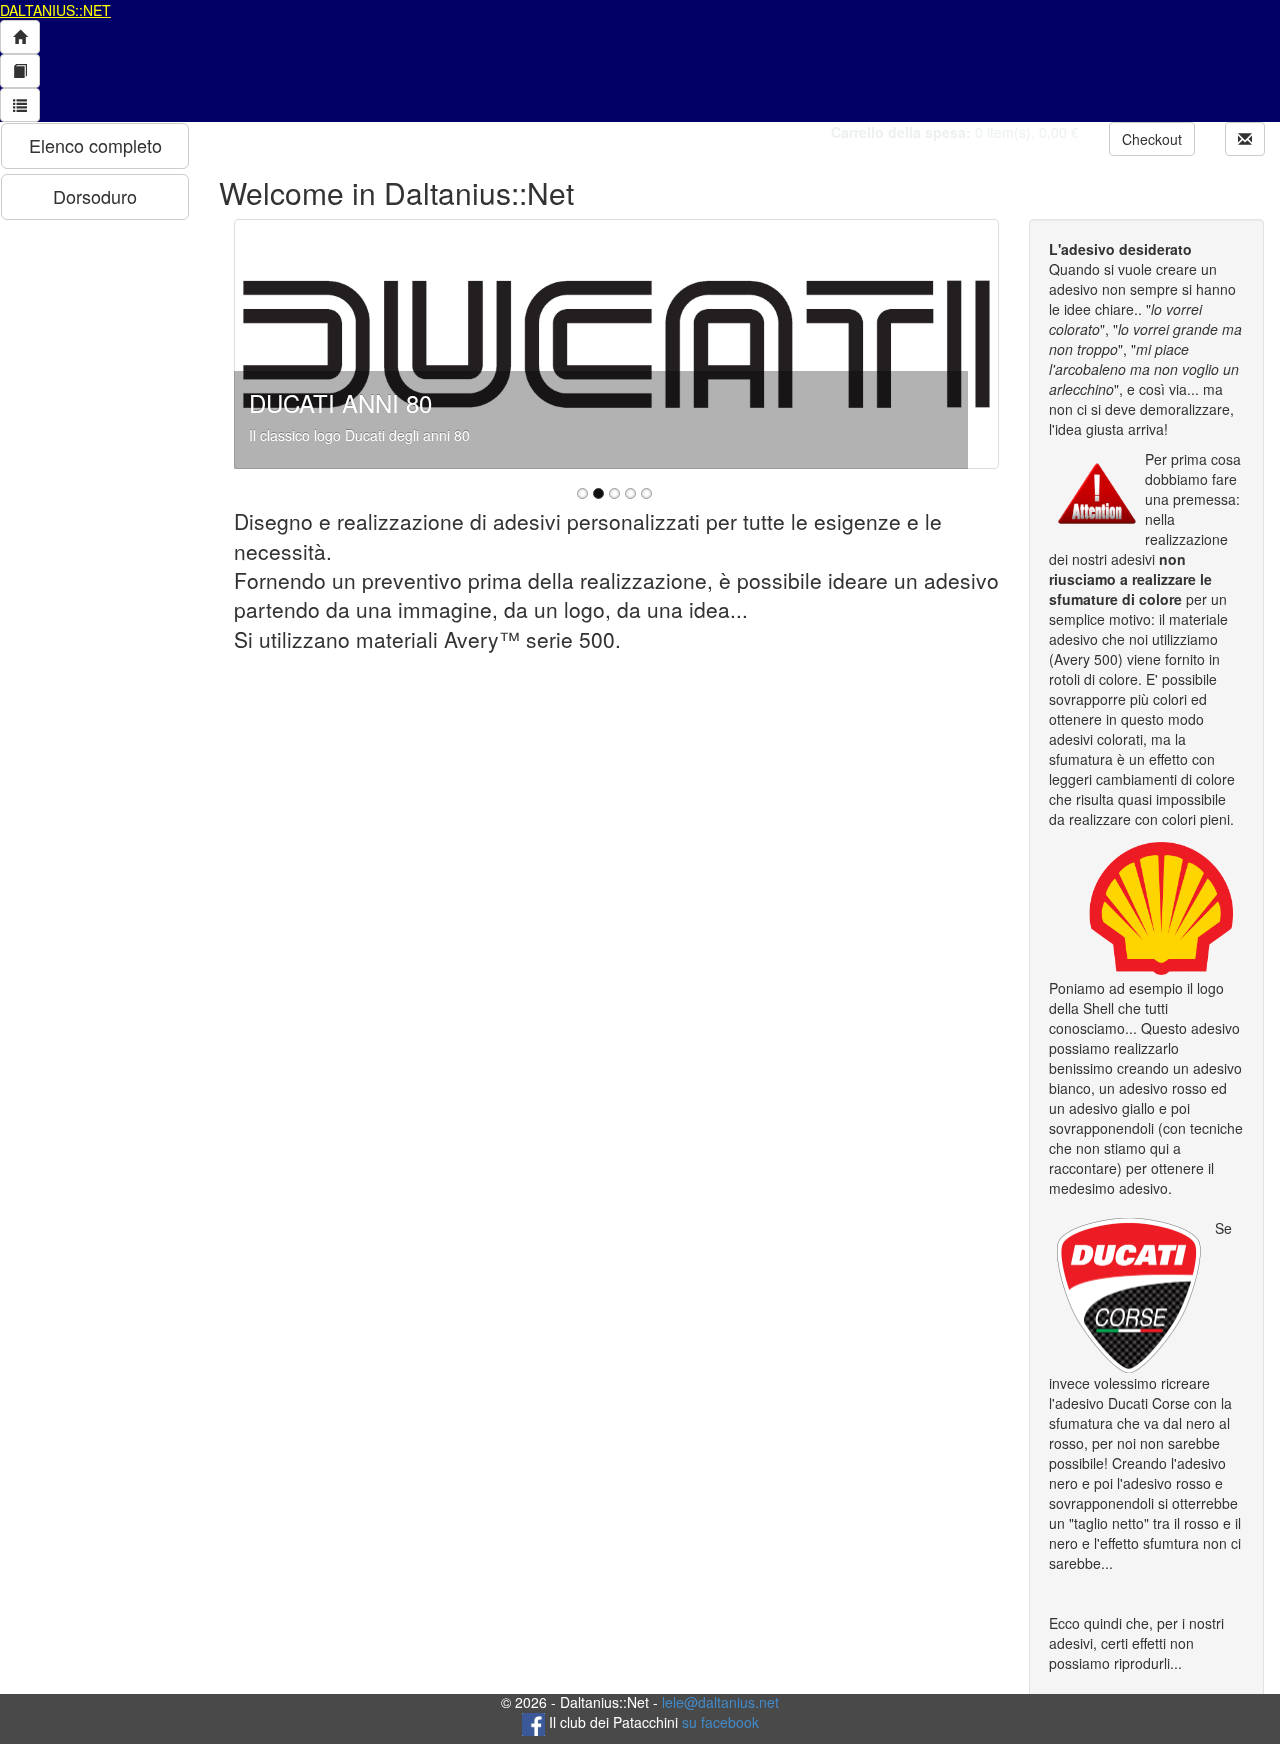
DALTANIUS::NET (55, 10)
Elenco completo (95, 145)
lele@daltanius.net (720, 1702)
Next (973, 344)
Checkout (1152, 139)
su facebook (720, 1722)
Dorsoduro (95, 196)
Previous (260, 344)
